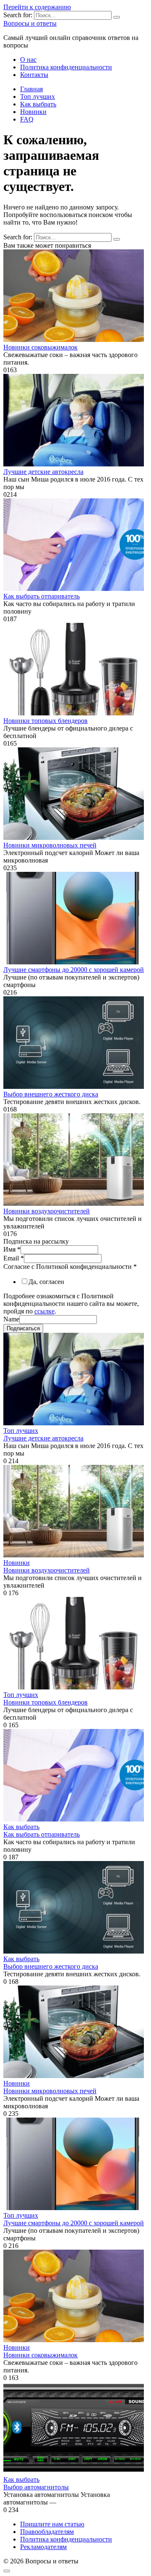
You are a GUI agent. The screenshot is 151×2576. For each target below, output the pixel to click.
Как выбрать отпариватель (42, 596)
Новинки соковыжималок (40, 347)
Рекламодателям (43, 2547)
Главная (31, 89)
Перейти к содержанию (37, 7)
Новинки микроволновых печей (50, 845)
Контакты (34, 75)
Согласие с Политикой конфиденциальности (70, 1267)
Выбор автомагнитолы (36, 2487)
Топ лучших (38, 97)
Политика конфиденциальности (66, 67)
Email (14, 1258)
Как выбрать (38, 104)
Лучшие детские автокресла (43, 472)
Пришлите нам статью (52, 2524)
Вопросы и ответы (30, 23)
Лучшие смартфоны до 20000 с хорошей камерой (74, 970)
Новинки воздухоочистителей (47, 1211)
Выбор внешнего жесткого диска (51, 1094)
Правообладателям (47, 2532)
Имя (12, 1249)
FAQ (27, 119)
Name (11, 1319)
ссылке (44, 1311)
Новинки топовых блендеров (46, 721)
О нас (28, 60)
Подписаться (23, 1328)
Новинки (33, 112)
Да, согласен (46, 1282)
